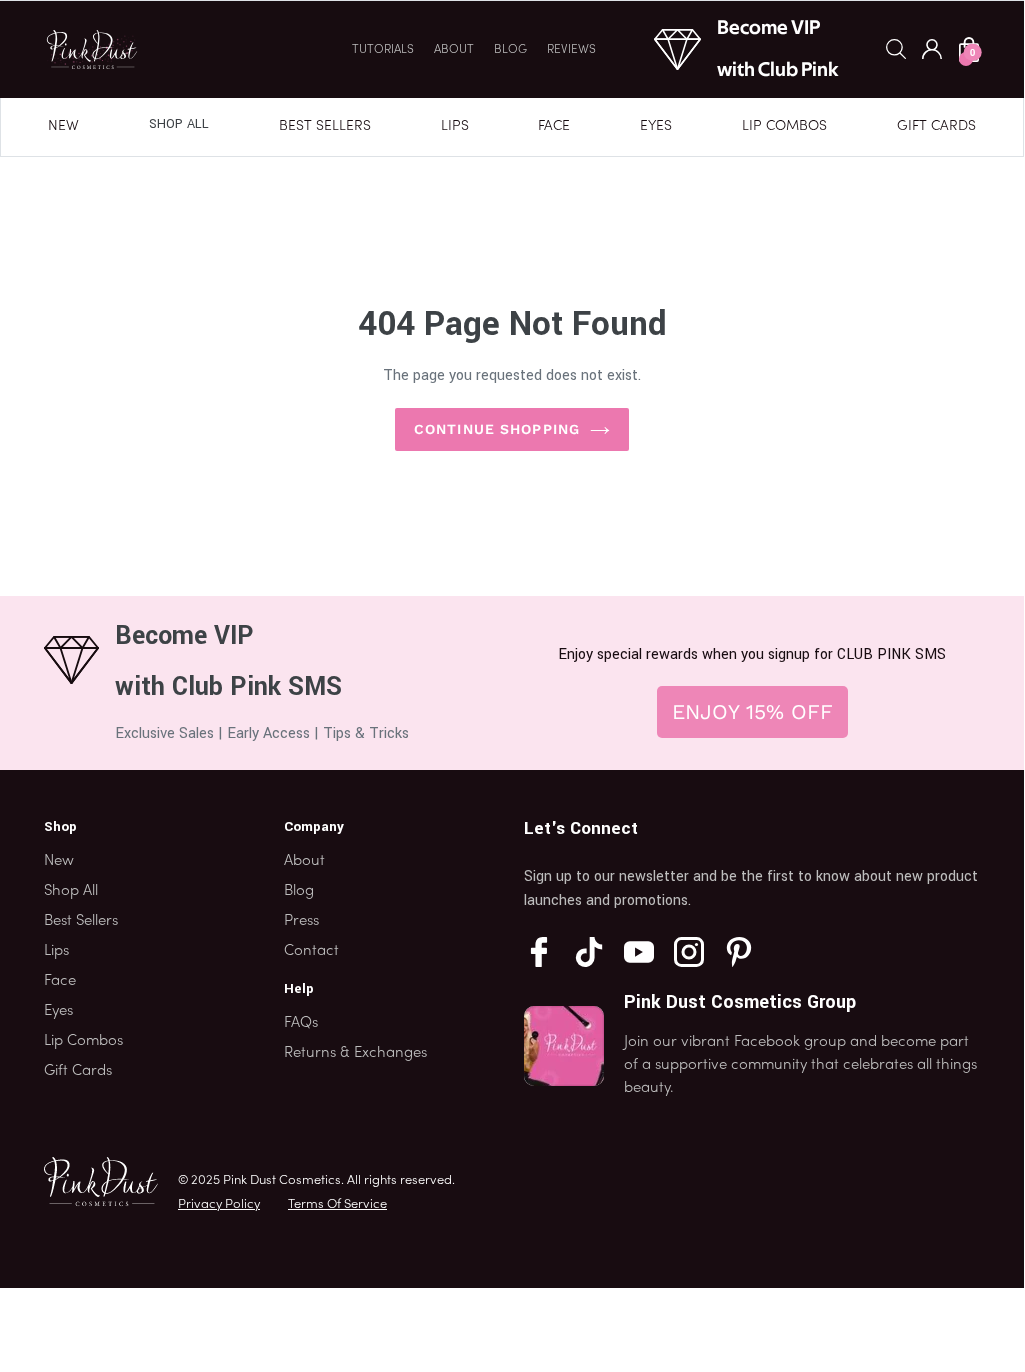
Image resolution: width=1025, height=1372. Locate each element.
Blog (510, 50)
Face (554, 126)
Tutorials (383, 50)
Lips (455, 126)
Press (301, 921)
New (63, 126)
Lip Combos (784, 126)
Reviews (571, 50)
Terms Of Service (337, 1205)
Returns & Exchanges (355, 1053)
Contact (311, 951)
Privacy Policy (219, 1205)
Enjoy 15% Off (752, 711)
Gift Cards (936, 126)
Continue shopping (497, 429)
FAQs (301, 1023)
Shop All (179, 124)
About (454, 50)
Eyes (656, 126)
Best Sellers (325, 126)
